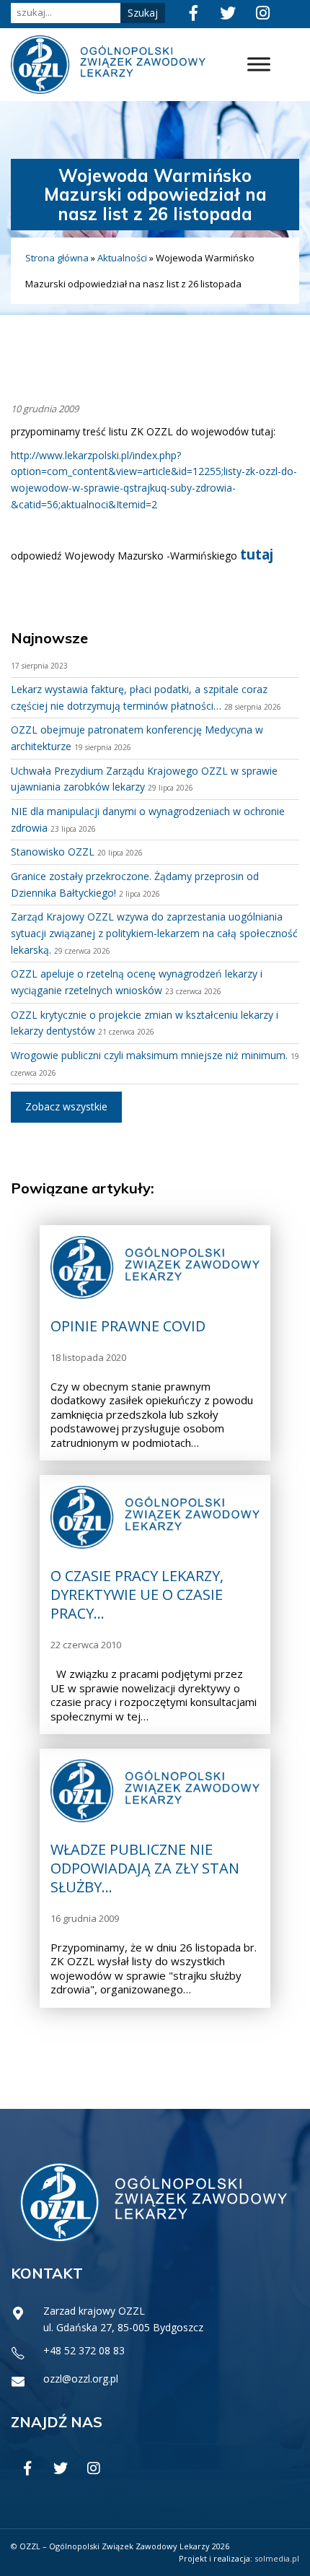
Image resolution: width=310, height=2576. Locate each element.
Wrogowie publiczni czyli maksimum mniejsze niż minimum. (149, 1055)
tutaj (257, 554)
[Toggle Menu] (259, 65)
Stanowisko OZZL (53, 852)
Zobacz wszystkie (66, 1106)
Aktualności (122, 258)
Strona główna (57, 258)
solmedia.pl (277, 2558)
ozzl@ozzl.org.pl (81, 2379)
